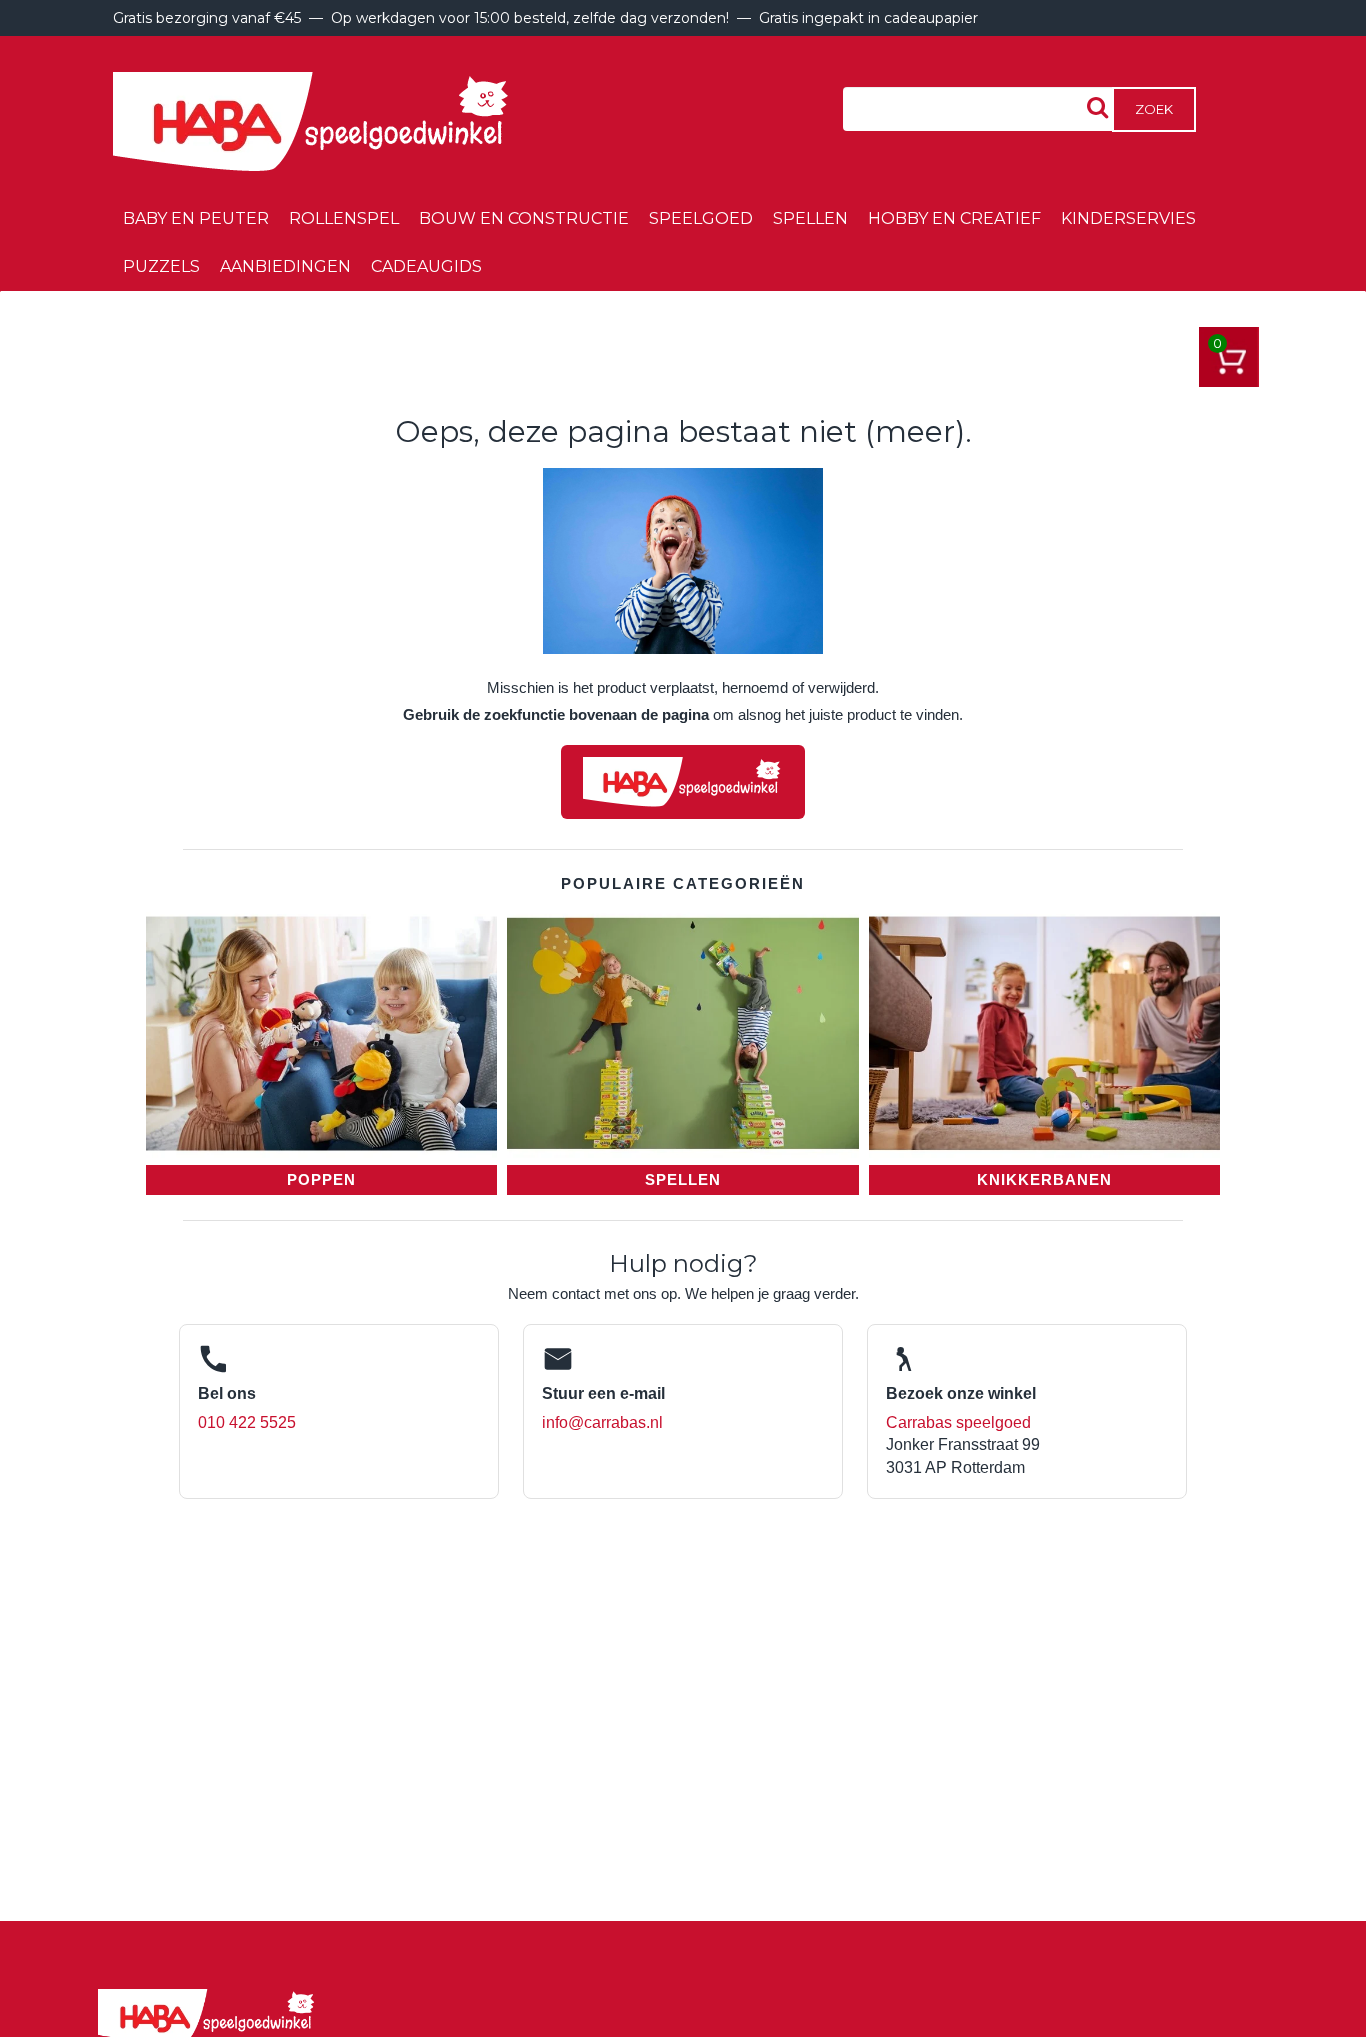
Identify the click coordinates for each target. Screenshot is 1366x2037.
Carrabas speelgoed (958, 1422)
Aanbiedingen (285, 266)
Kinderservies (1128, 218)
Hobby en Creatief (954, 218)
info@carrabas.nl (602, 1422)
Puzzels (161, 266)
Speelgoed (701, 218)
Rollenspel (344, 218)
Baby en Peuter (196, 218)
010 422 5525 (247, 1422)
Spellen (810, 218)
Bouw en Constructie (524, 218)
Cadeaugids (426, 266)
